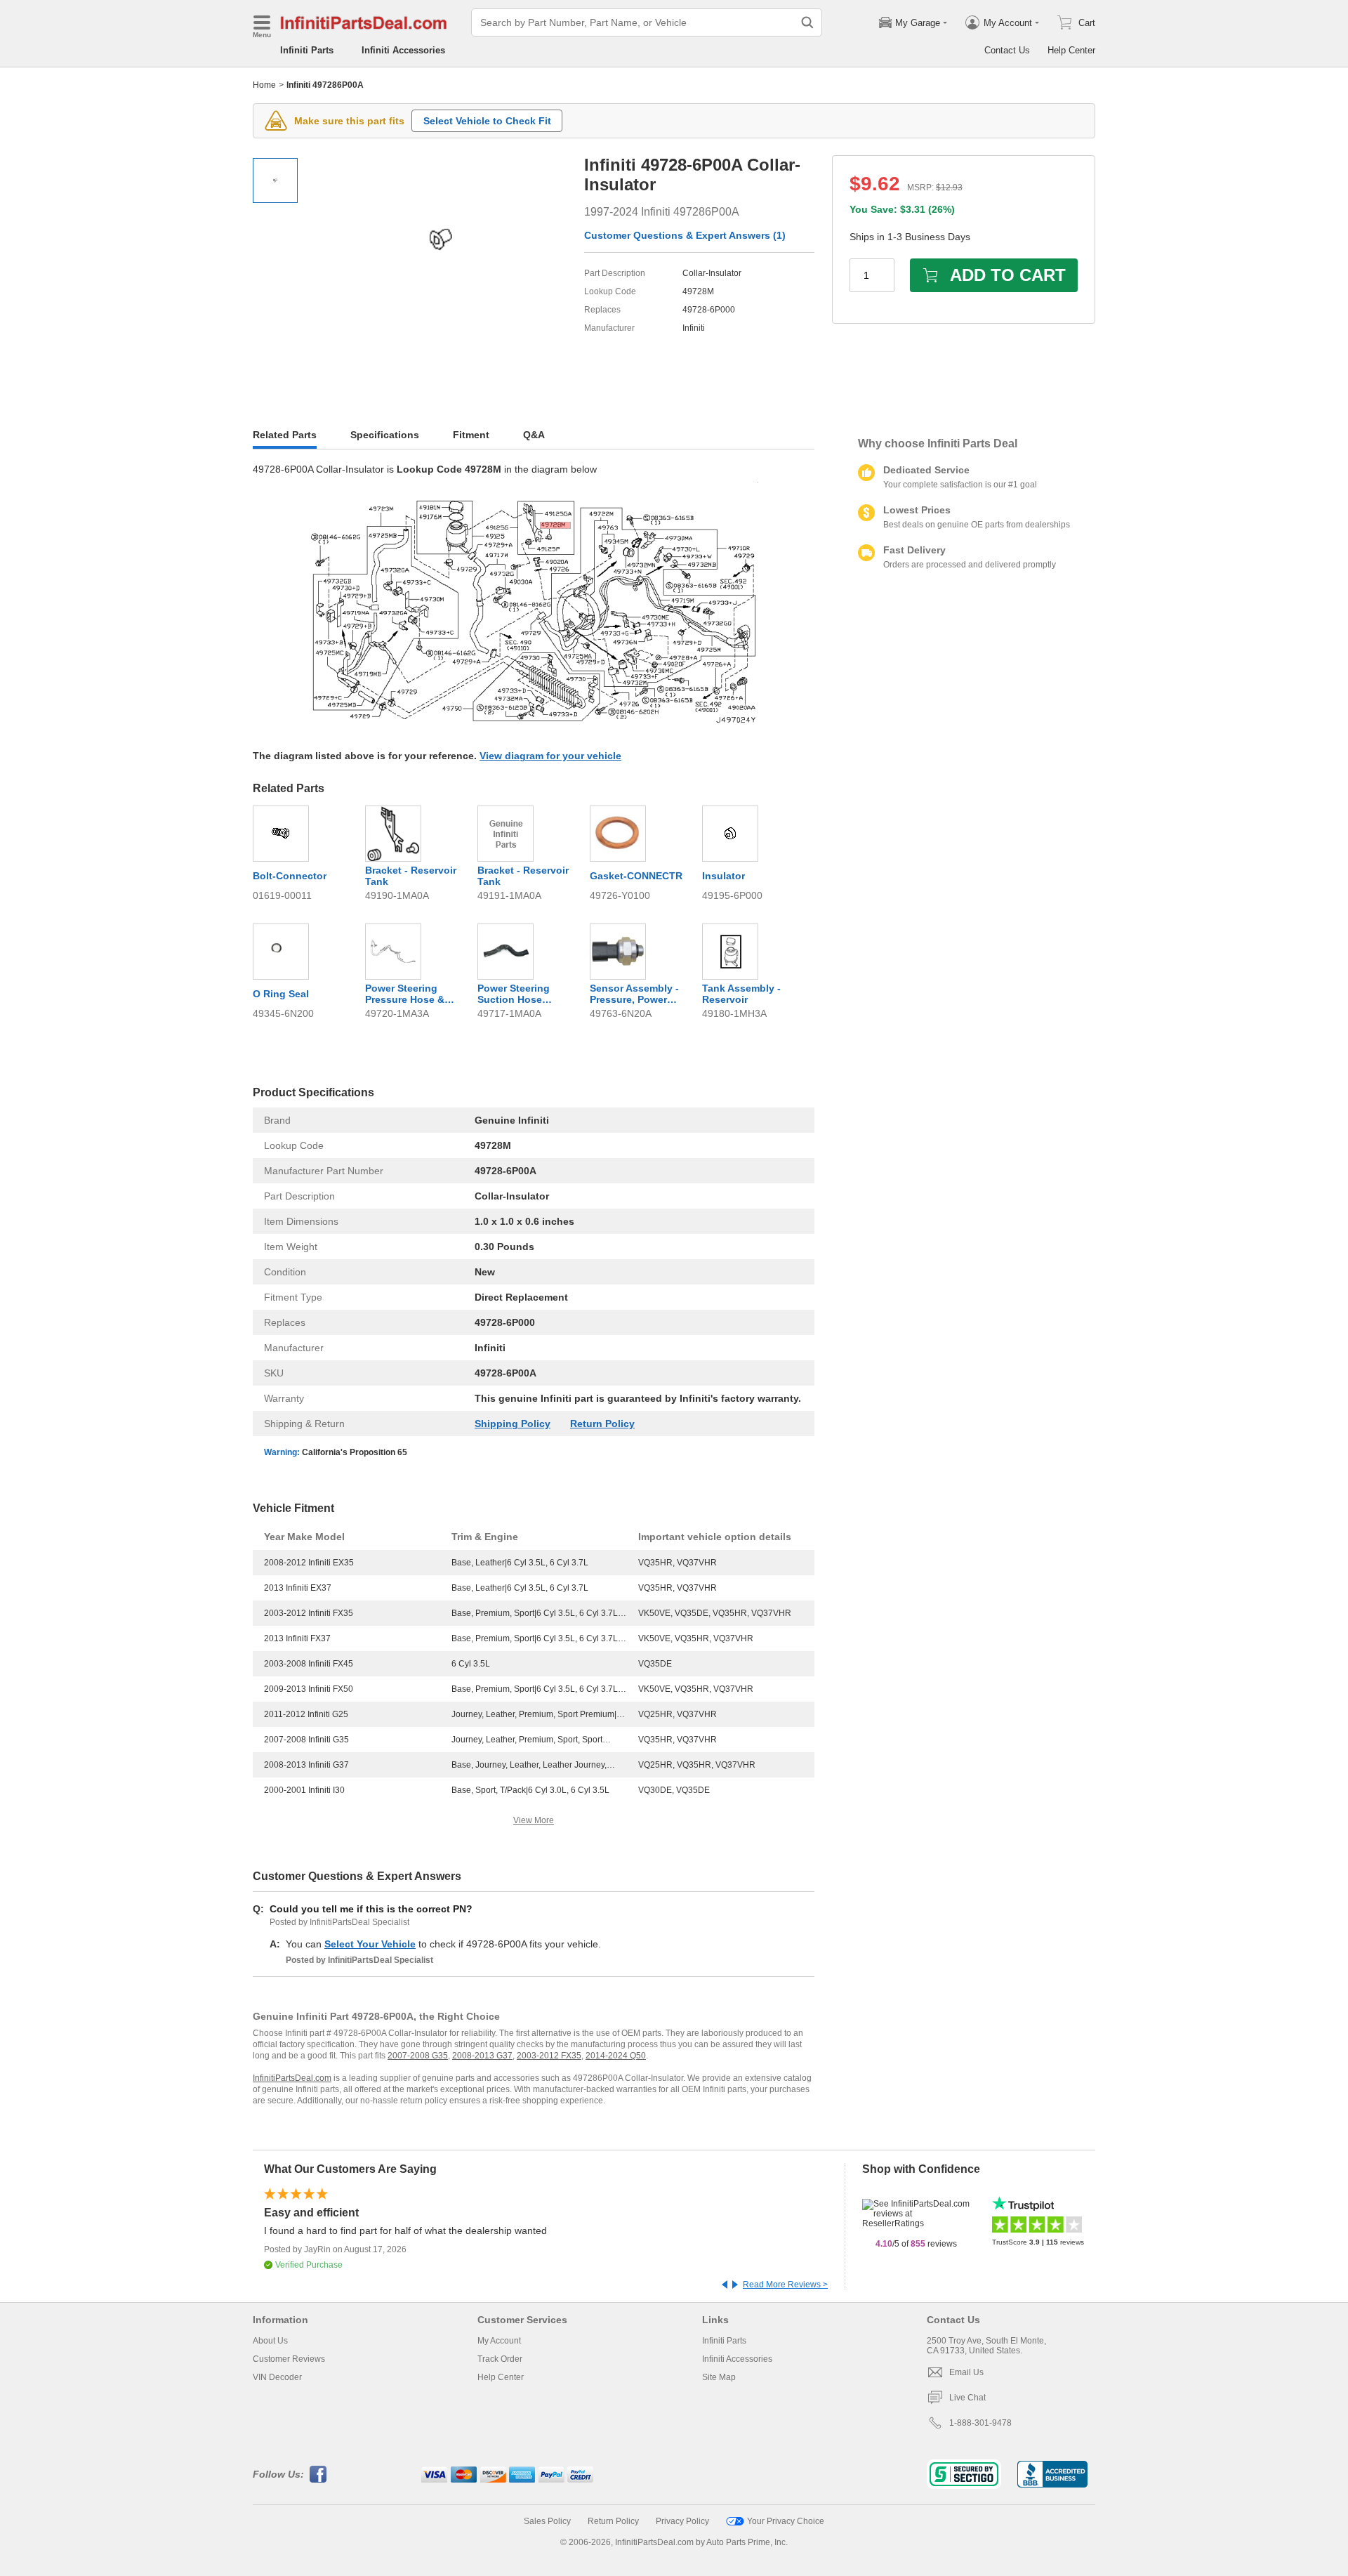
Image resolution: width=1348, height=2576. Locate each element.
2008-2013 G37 (482, 2056)
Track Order (500, 2359)
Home (264, 85)
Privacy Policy (682, 2521)
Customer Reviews (289, 2359)
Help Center (1071, 50)
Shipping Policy (513, 1424)
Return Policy (602, 1424)
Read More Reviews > (785, 2285)
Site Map (719, 2377)
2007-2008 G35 (418, 2056)
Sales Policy (547, 2521)
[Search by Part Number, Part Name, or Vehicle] (807, 22)
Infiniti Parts (307, 50)
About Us (270, 2341)
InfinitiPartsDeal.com (292, 2078)
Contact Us (1007, 50)
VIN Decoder (277, 2377)
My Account (499, 2341)
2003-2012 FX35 (549, 2056)
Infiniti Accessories (403, 50)
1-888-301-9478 (980, 2423)
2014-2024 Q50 (616, 2056)
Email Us (966, 2372)
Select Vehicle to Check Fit (487, 121)
